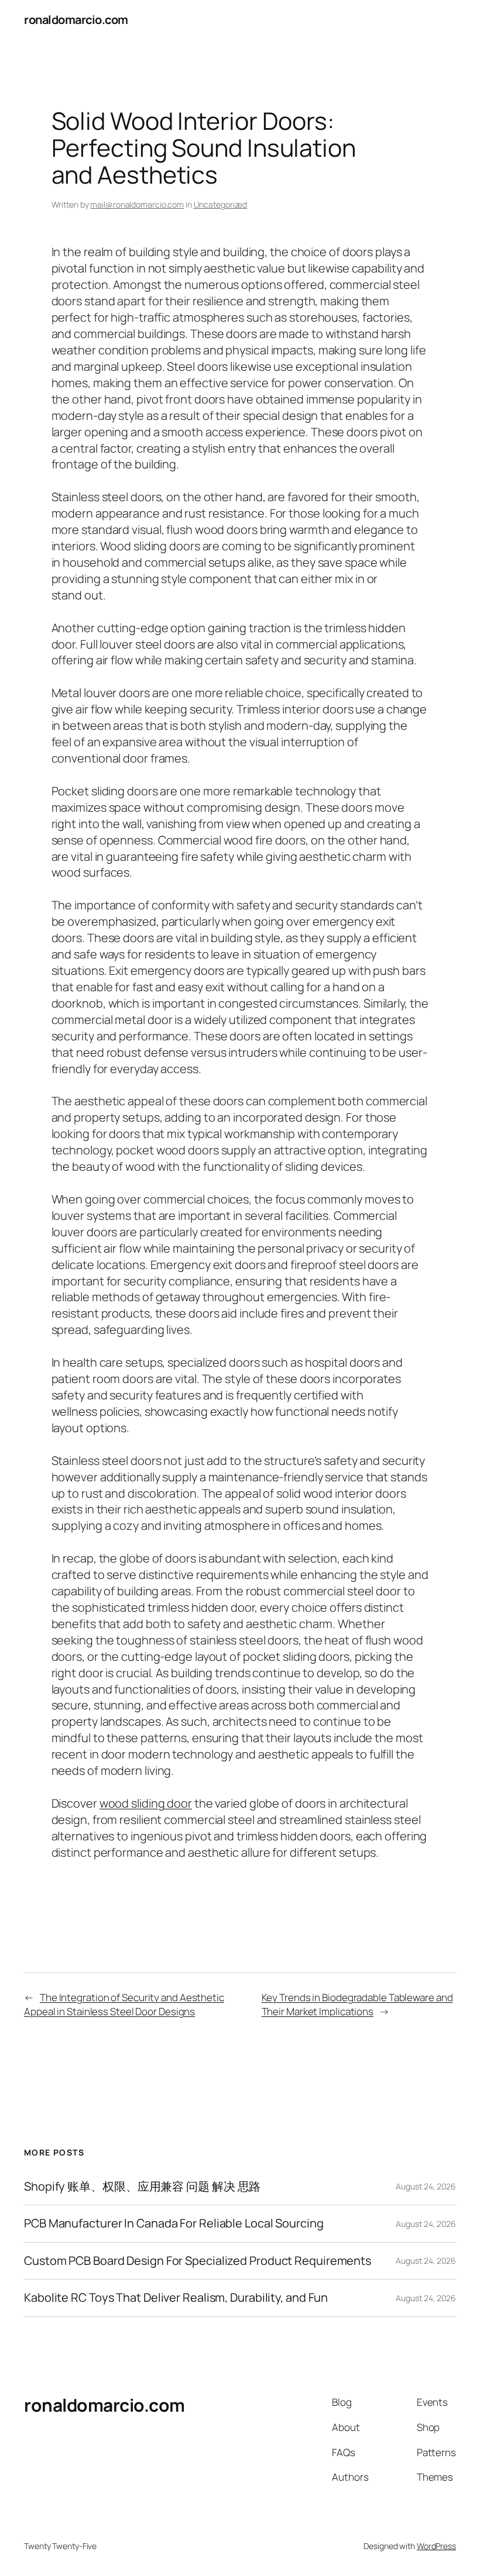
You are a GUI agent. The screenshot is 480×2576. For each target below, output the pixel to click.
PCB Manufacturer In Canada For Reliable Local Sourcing (174, 2223)
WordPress (436, 2546)
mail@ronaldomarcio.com (137, 204)
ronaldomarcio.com (76, 20)
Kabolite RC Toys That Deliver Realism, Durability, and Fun (176, 2298)
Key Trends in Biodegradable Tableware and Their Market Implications (357, 2004)
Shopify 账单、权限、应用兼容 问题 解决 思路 (142, 2187)
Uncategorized (221, 204)
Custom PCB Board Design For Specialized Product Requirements (198, 2261)
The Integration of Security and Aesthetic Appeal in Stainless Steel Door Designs (124, 2004)
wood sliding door (146, 1803)
